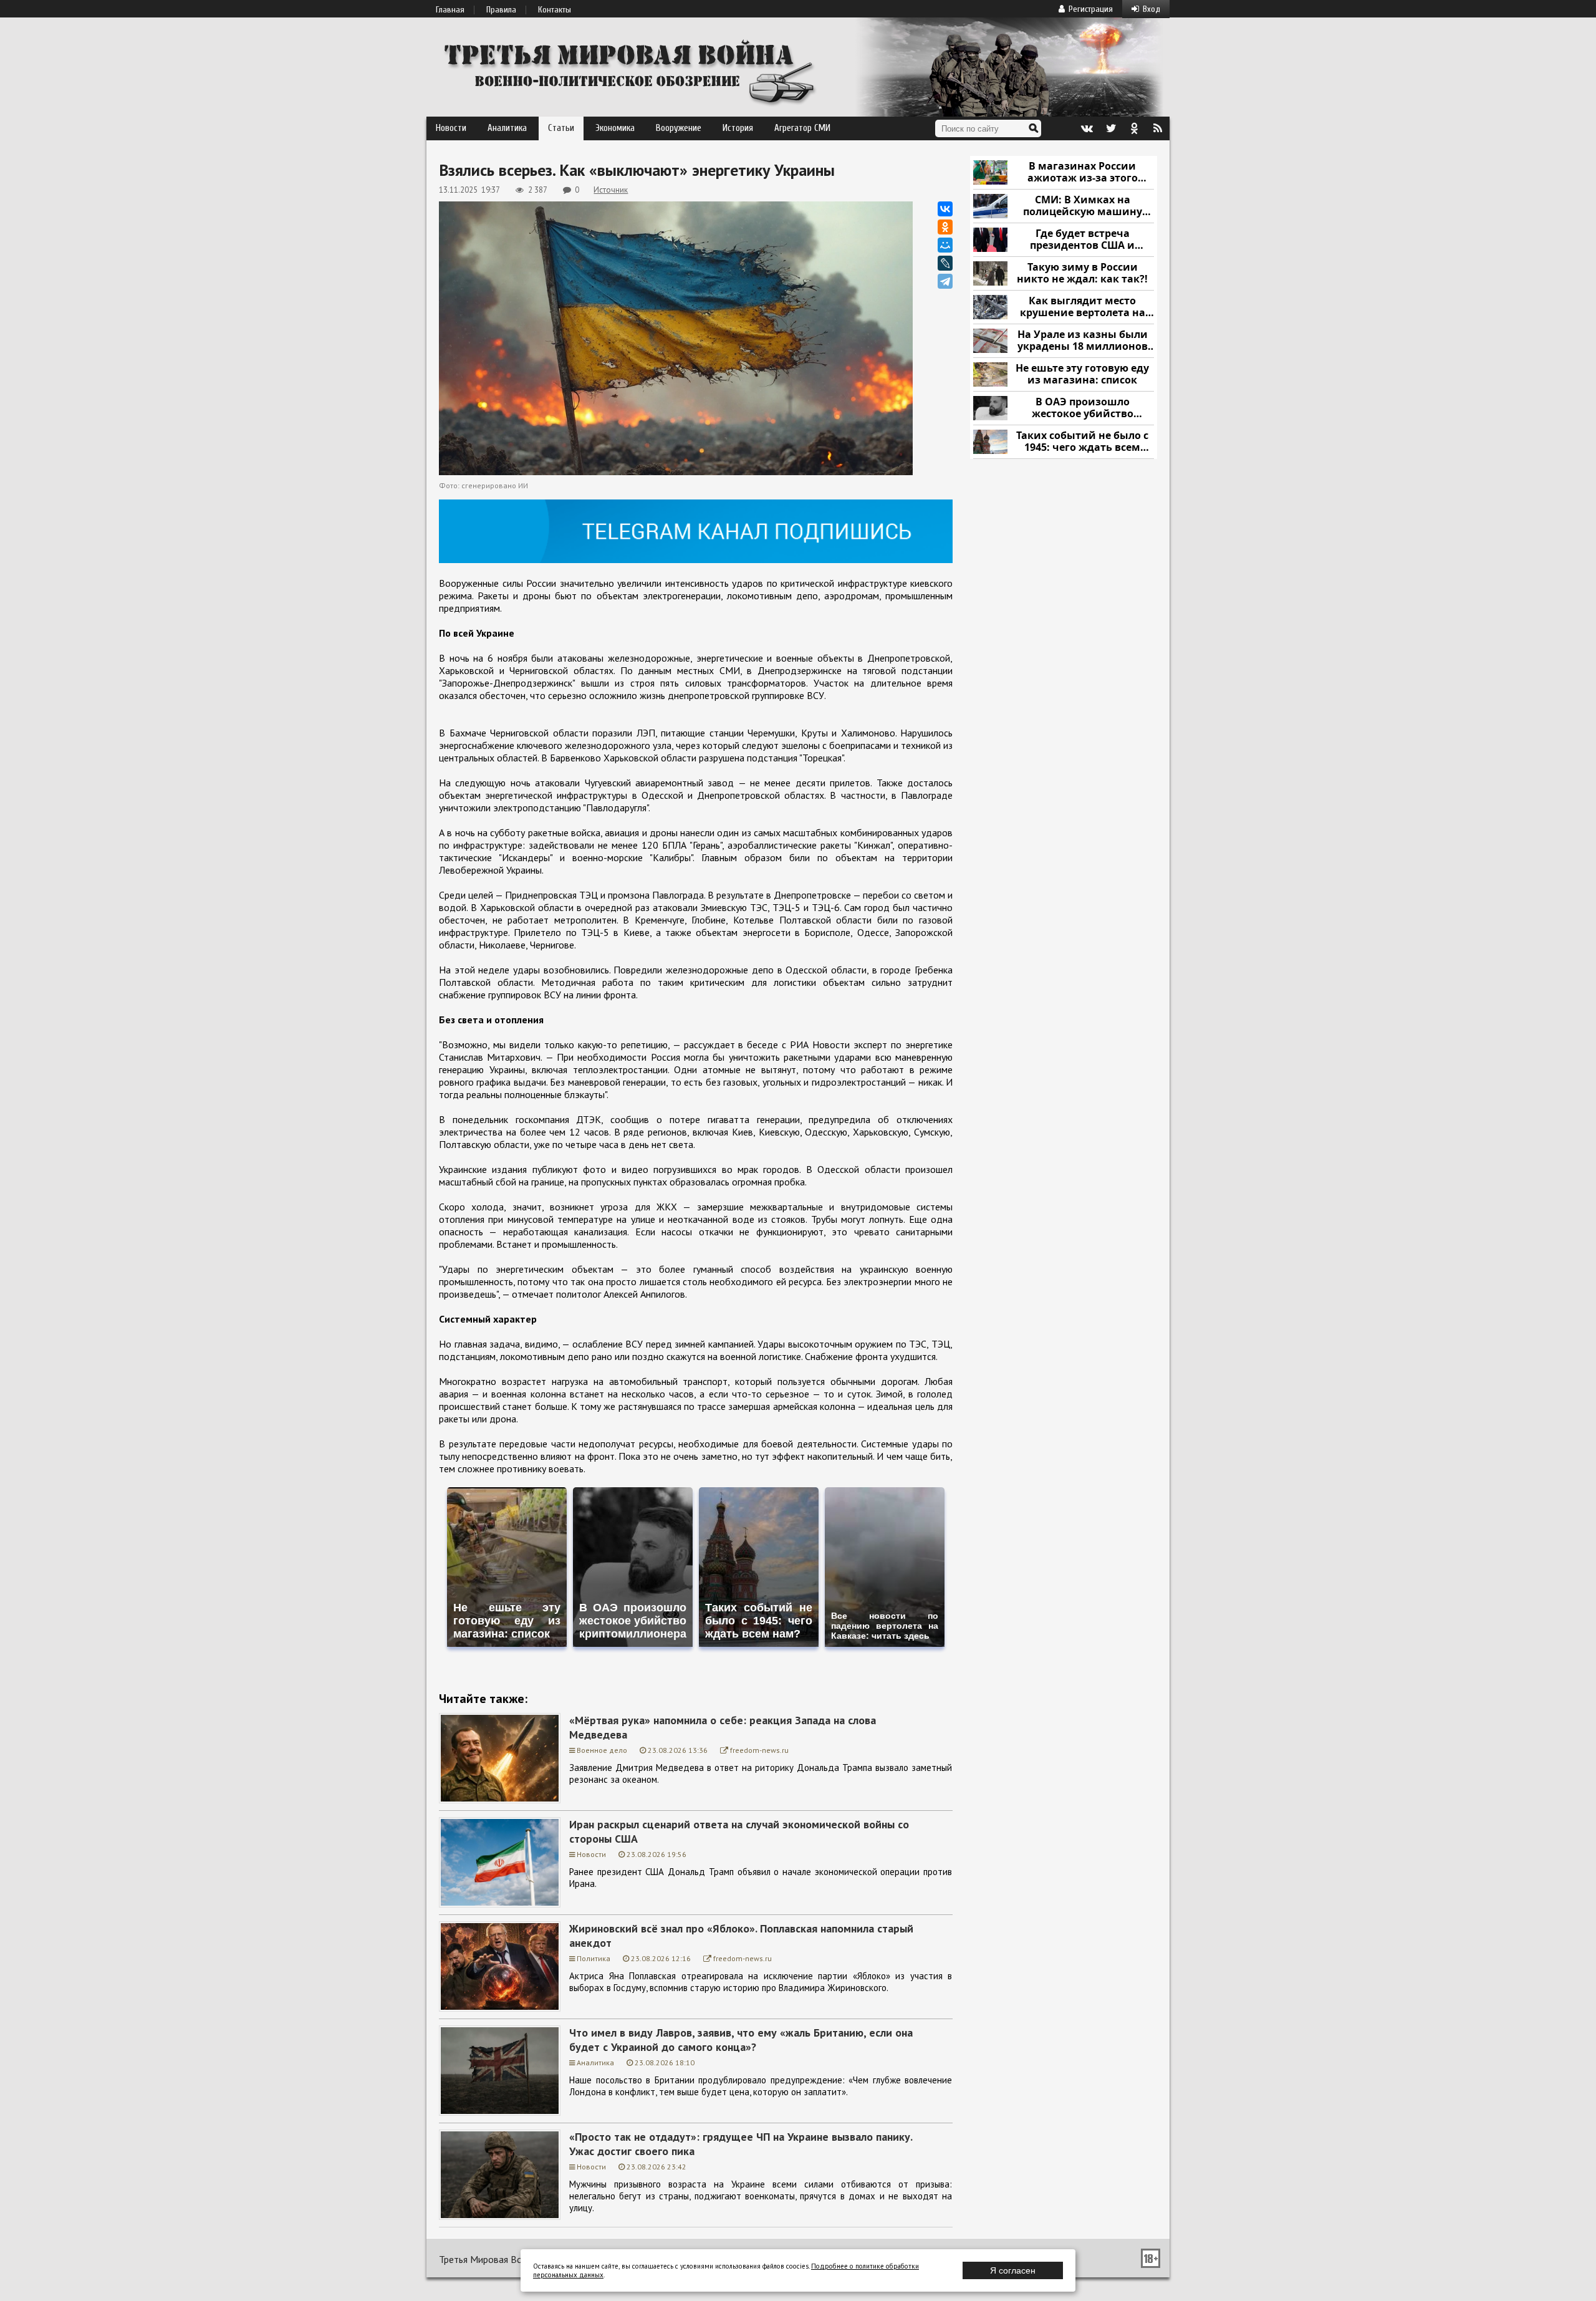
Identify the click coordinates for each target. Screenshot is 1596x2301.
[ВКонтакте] (945, 209)
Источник (611, 190)
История (738, 128)
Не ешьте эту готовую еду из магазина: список (1082, 374)
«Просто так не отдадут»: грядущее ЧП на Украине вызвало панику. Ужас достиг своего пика (741, 2144)
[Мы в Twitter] (1110, 128)
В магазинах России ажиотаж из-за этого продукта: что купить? (1082, 172)
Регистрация (1091, 9)
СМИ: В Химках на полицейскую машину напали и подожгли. (1083, 206)
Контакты (555, 10)
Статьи (561, 128)
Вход (1151, 9)
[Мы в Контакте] (1087, 128)
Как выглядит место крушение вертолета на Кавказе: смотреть (1083, 307)
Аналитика (507, 128)
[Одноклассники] (945, 227)
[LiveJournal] (945, 263)
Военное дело (602, 1750)
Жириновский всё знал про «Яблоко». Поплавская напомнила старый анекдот (741, 1936)
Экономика (615, 128)
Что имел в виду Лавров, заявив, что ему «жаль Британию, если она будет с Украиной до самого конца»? (741, 2040)
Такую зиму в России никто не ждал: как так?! (1082, 273)
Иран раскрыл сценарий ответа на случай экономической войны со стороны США (739, 1831)
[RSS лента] (1158, 128)
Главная (450, 10)
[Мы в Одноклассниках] (1134, 128)
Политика (594, 1958)
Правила (501, 10)
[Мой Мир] (945, 245)
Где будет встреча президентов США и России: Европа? (1082, 240)
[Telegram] (945, 281)
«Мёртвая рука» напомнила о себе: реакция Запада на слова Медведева (723, 1727)
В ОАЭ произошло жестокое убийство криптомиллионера (1083, 408)
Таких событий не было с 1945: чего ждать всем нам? (1082, 442)
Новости (451, 128)
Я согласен (1013, 2270)
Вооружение (679, 128)
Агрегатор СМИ (802, 128)
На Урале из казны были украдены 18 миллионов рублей (1083, 341)
